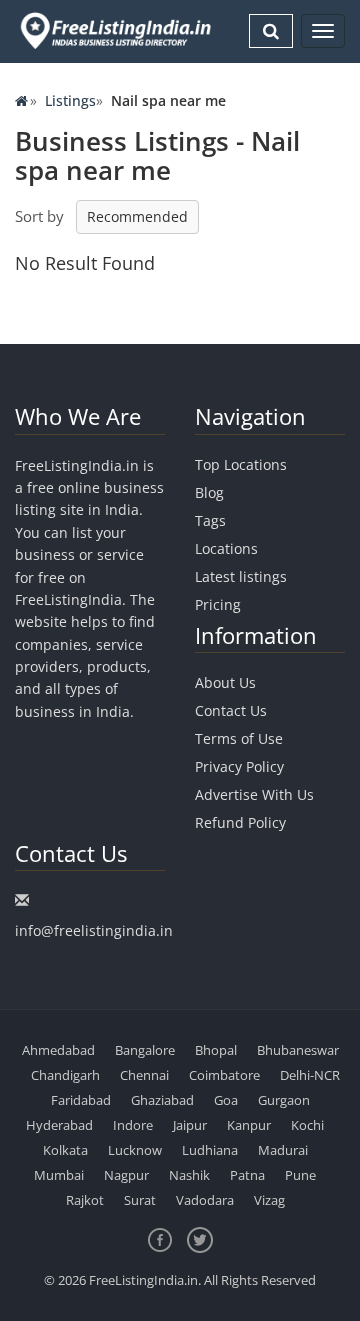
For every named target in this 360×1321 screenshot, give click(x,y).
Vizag (269, 1200)
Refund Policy (240, 822)
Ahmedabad (58, 1050)
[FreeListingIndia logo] (117, 30)
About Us (225, 682)
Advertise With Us (254, 794)
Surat (140, 1200)
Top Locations (241, 464)
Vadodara (205, 1200)
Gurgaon (284, 1100)
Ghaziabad (162, 1100)
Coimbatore (224, 1075)
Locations (226, 548)
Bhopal (216, 1050)
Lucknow (135, 1150)
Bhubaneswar (298, 1050)
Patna (247, 1175)
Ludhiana (210, 1150)
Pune (300, 1175)
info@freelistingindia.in (94, 930)
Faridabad (81, 1100)
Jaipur (190, 1125)
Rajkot (85, 1200)
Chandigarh (65, 1075)
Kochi (307, 1125)
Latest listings (241, 576)
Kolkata (65, 1150)
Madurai (283, 1150)
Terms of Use (239, 738)
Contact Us (231, 710)
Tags (210, 520)
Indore (133, 1125)
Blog (209, 492)
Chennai (144, 1075)
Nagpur (126, 1175)
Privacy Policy (239, 766)
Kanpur (249, 1125)
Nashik (189, 1175)
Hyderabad (59, 1125)
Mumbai (59, 1175)
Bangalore (145, 1050)
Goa (226, 1100)
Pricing (218, 604)
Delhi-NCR (310, 1075)
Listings (70, 100)
